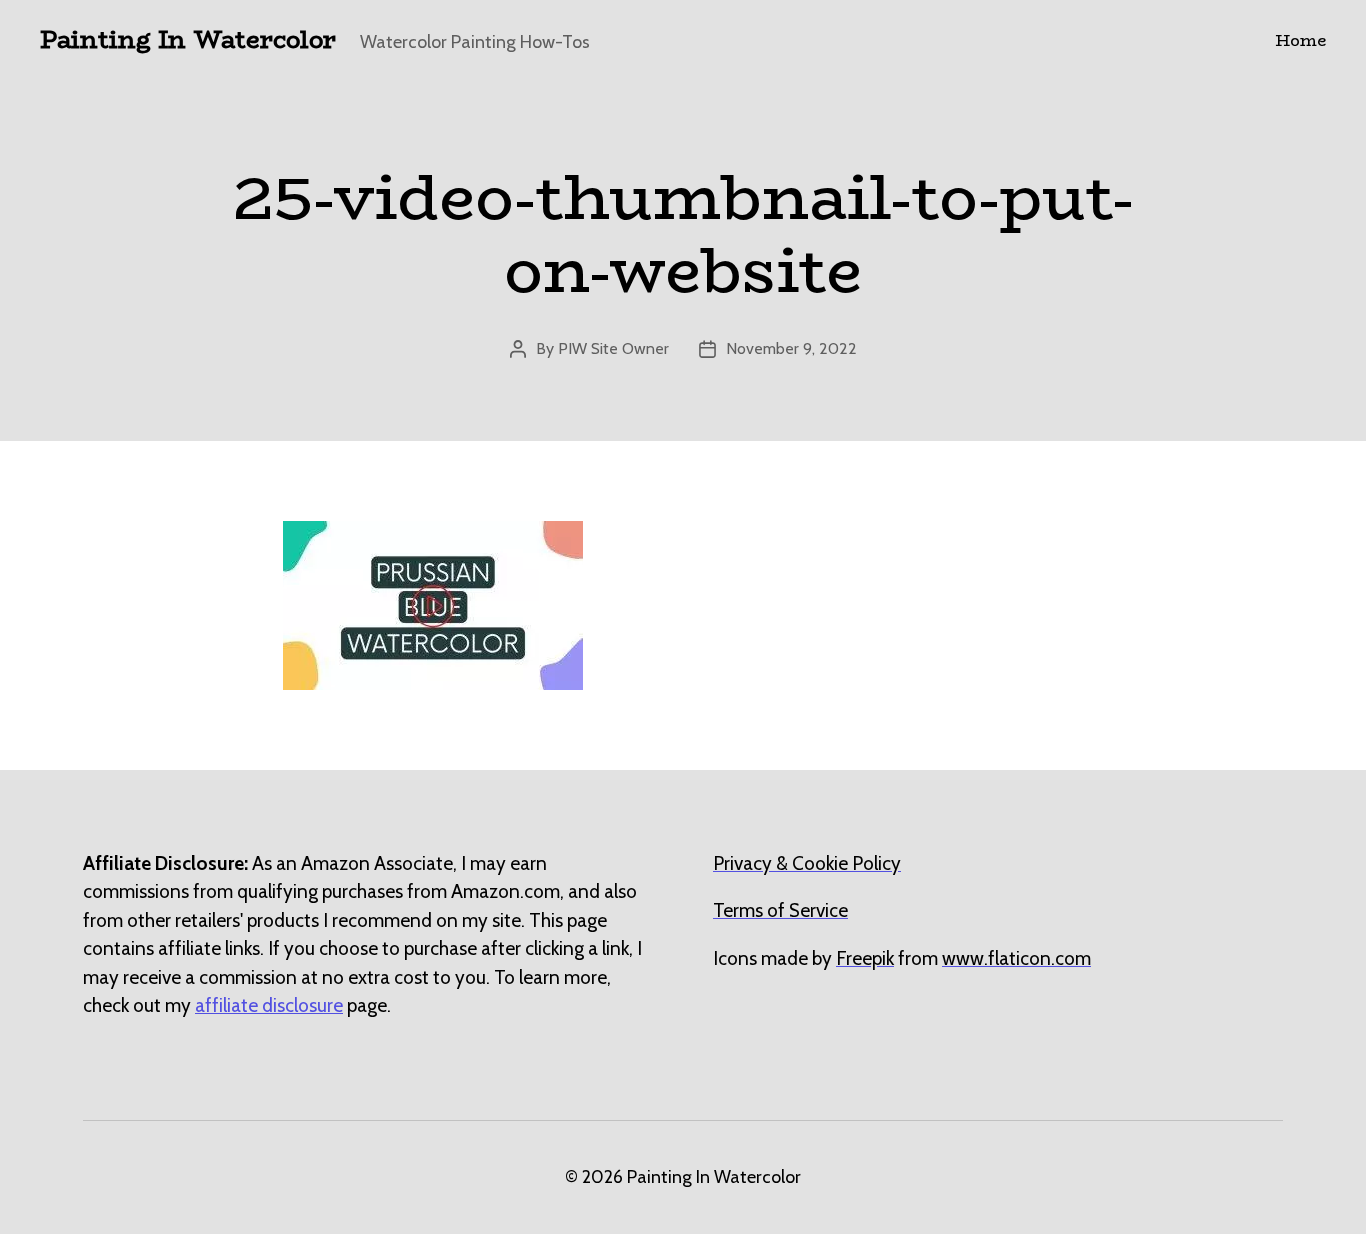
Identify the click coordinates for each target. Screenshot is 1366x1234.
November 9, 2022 (791, 348)
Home (1300, 40)
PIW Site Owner (613, 348)
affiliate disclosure (269, 1005)
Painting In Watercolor (188, 40)
